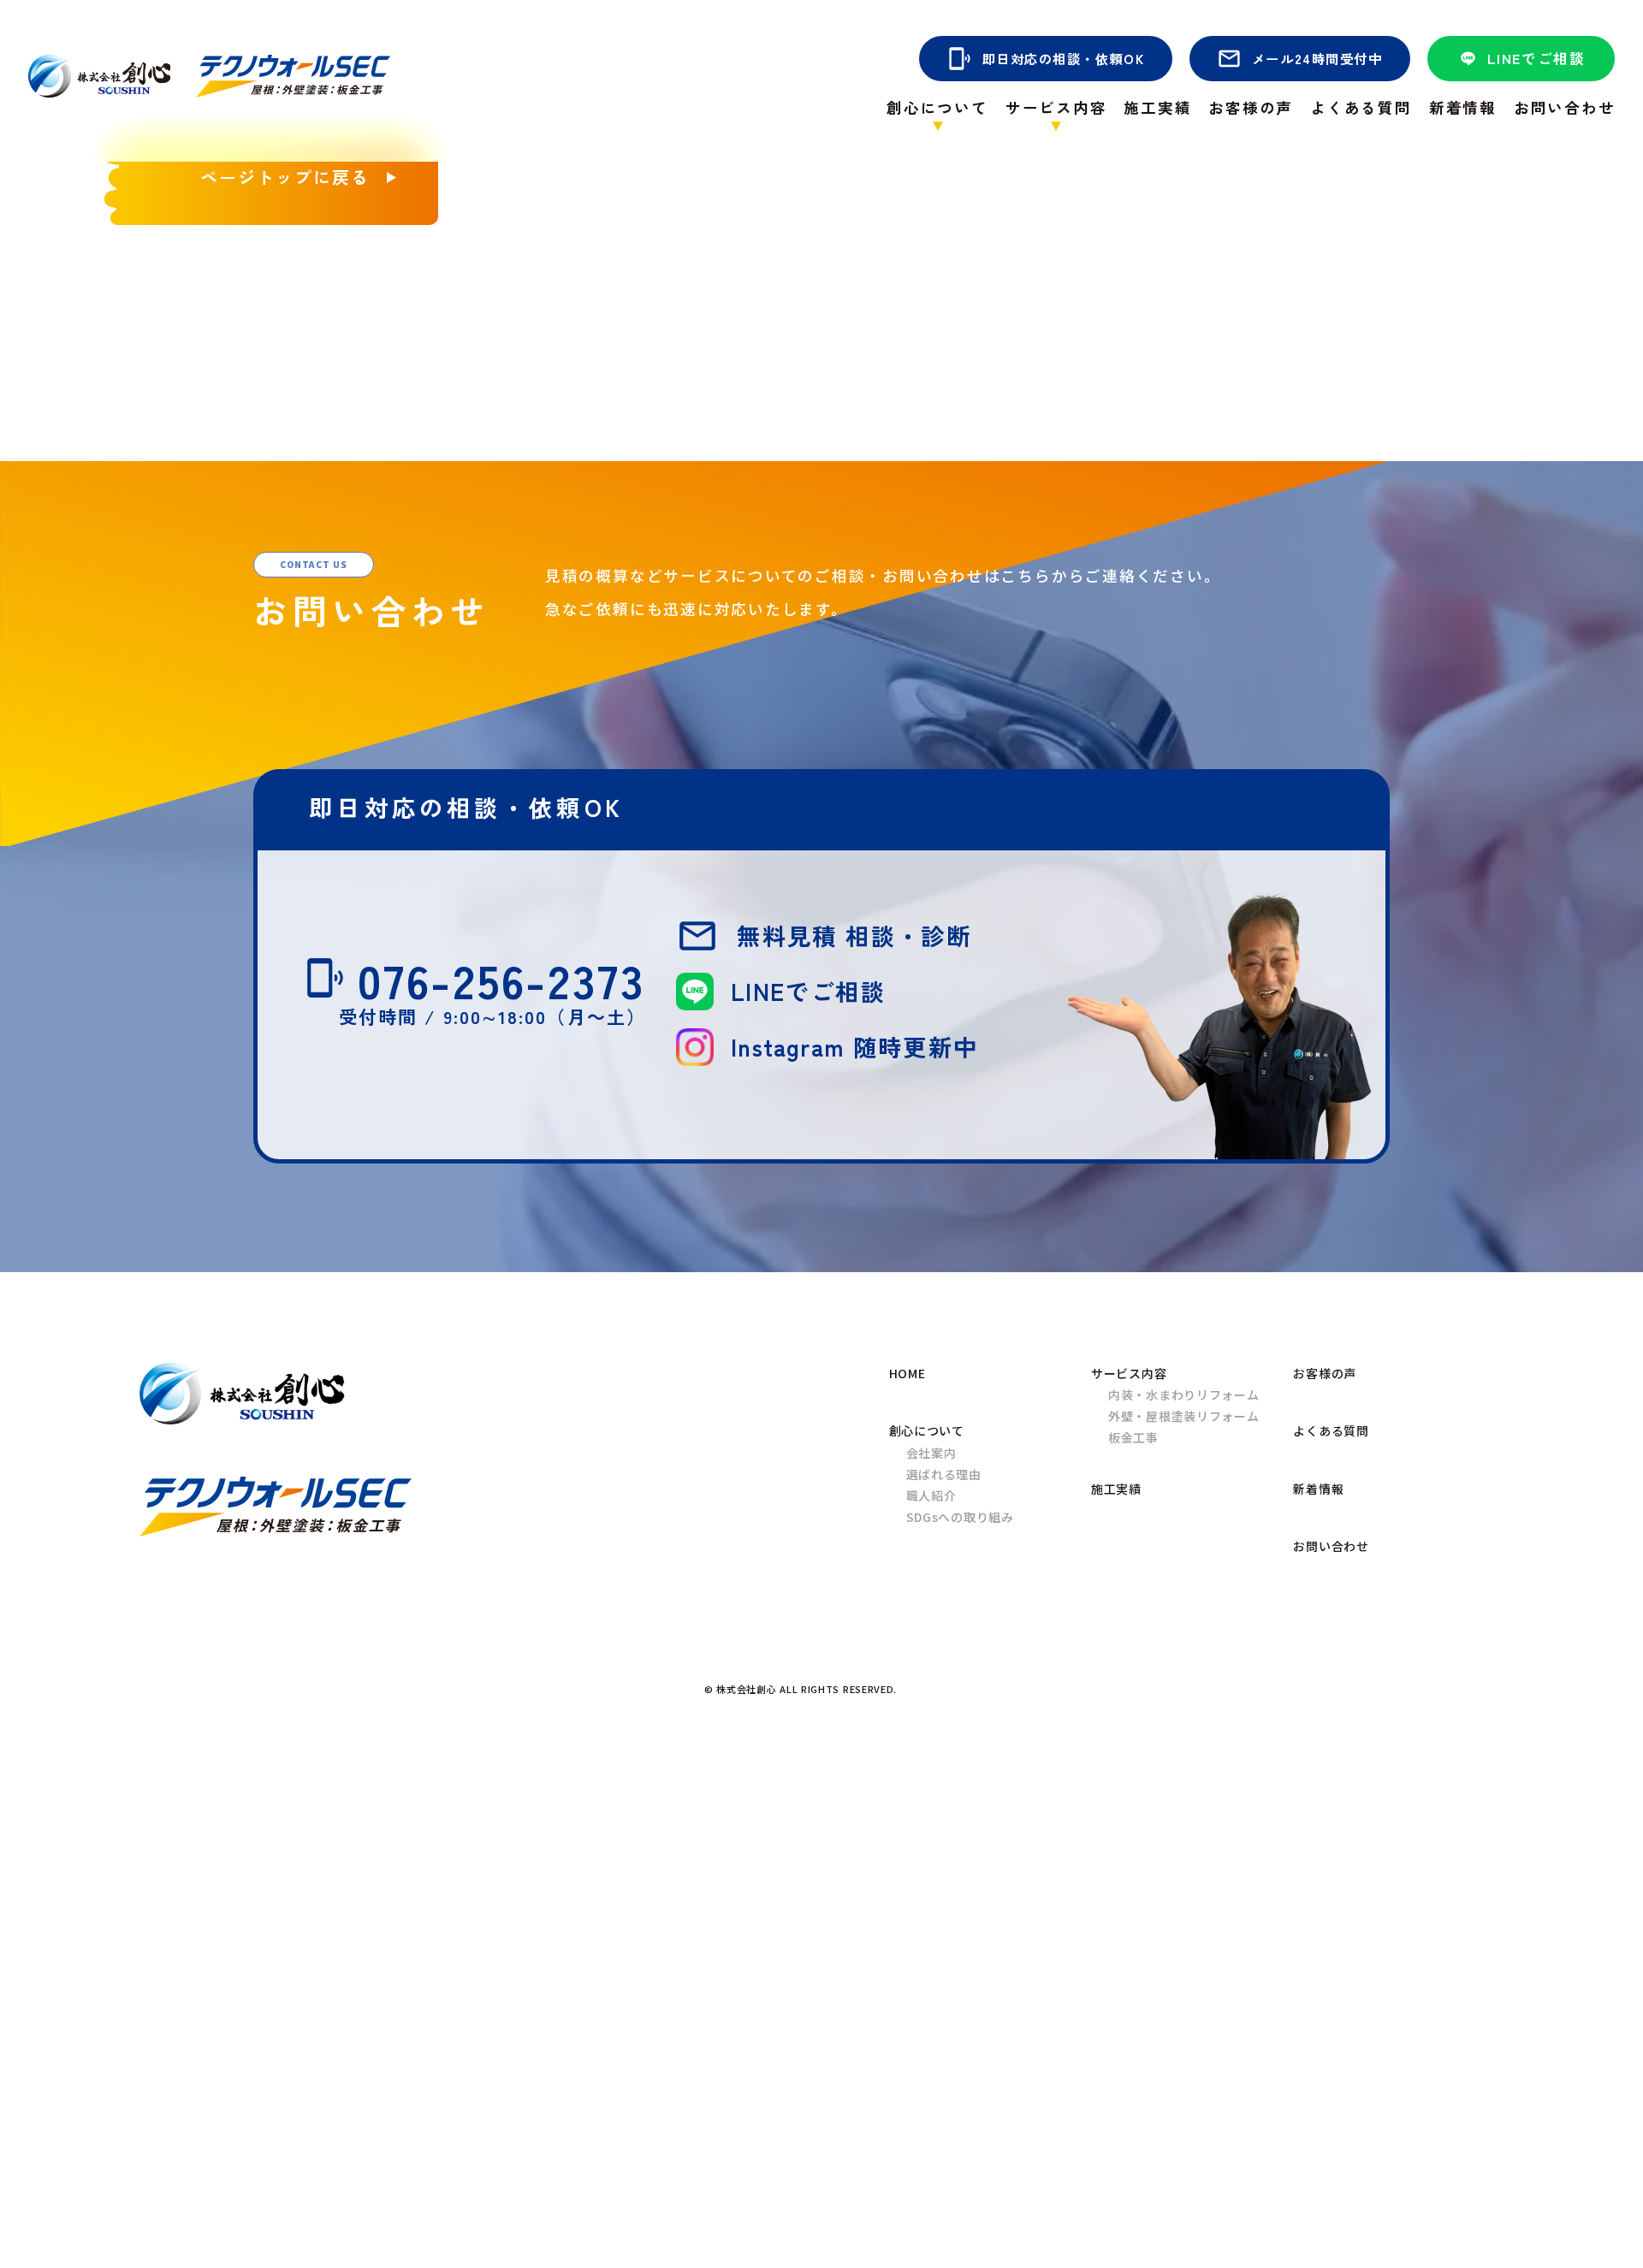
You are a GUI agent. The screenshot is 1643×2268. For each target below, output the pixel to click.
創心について (927, 1430)
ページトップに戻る (285, 177)
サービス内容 (1129, 1373)
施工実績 (1157, 108)
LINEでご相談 (1536, 58)
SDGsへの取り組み (960, 1517)
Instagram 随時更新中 (855, 1046)
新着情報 (1463, 108)
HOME (908, 1373)
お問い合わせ (1565, 108)
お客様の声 (1251, 108)
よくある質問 (1361, 108)
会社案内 (931, 1453)
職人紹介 (931, 1495)
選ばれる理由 (944, 1474)
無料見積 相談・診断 (854, 935)
